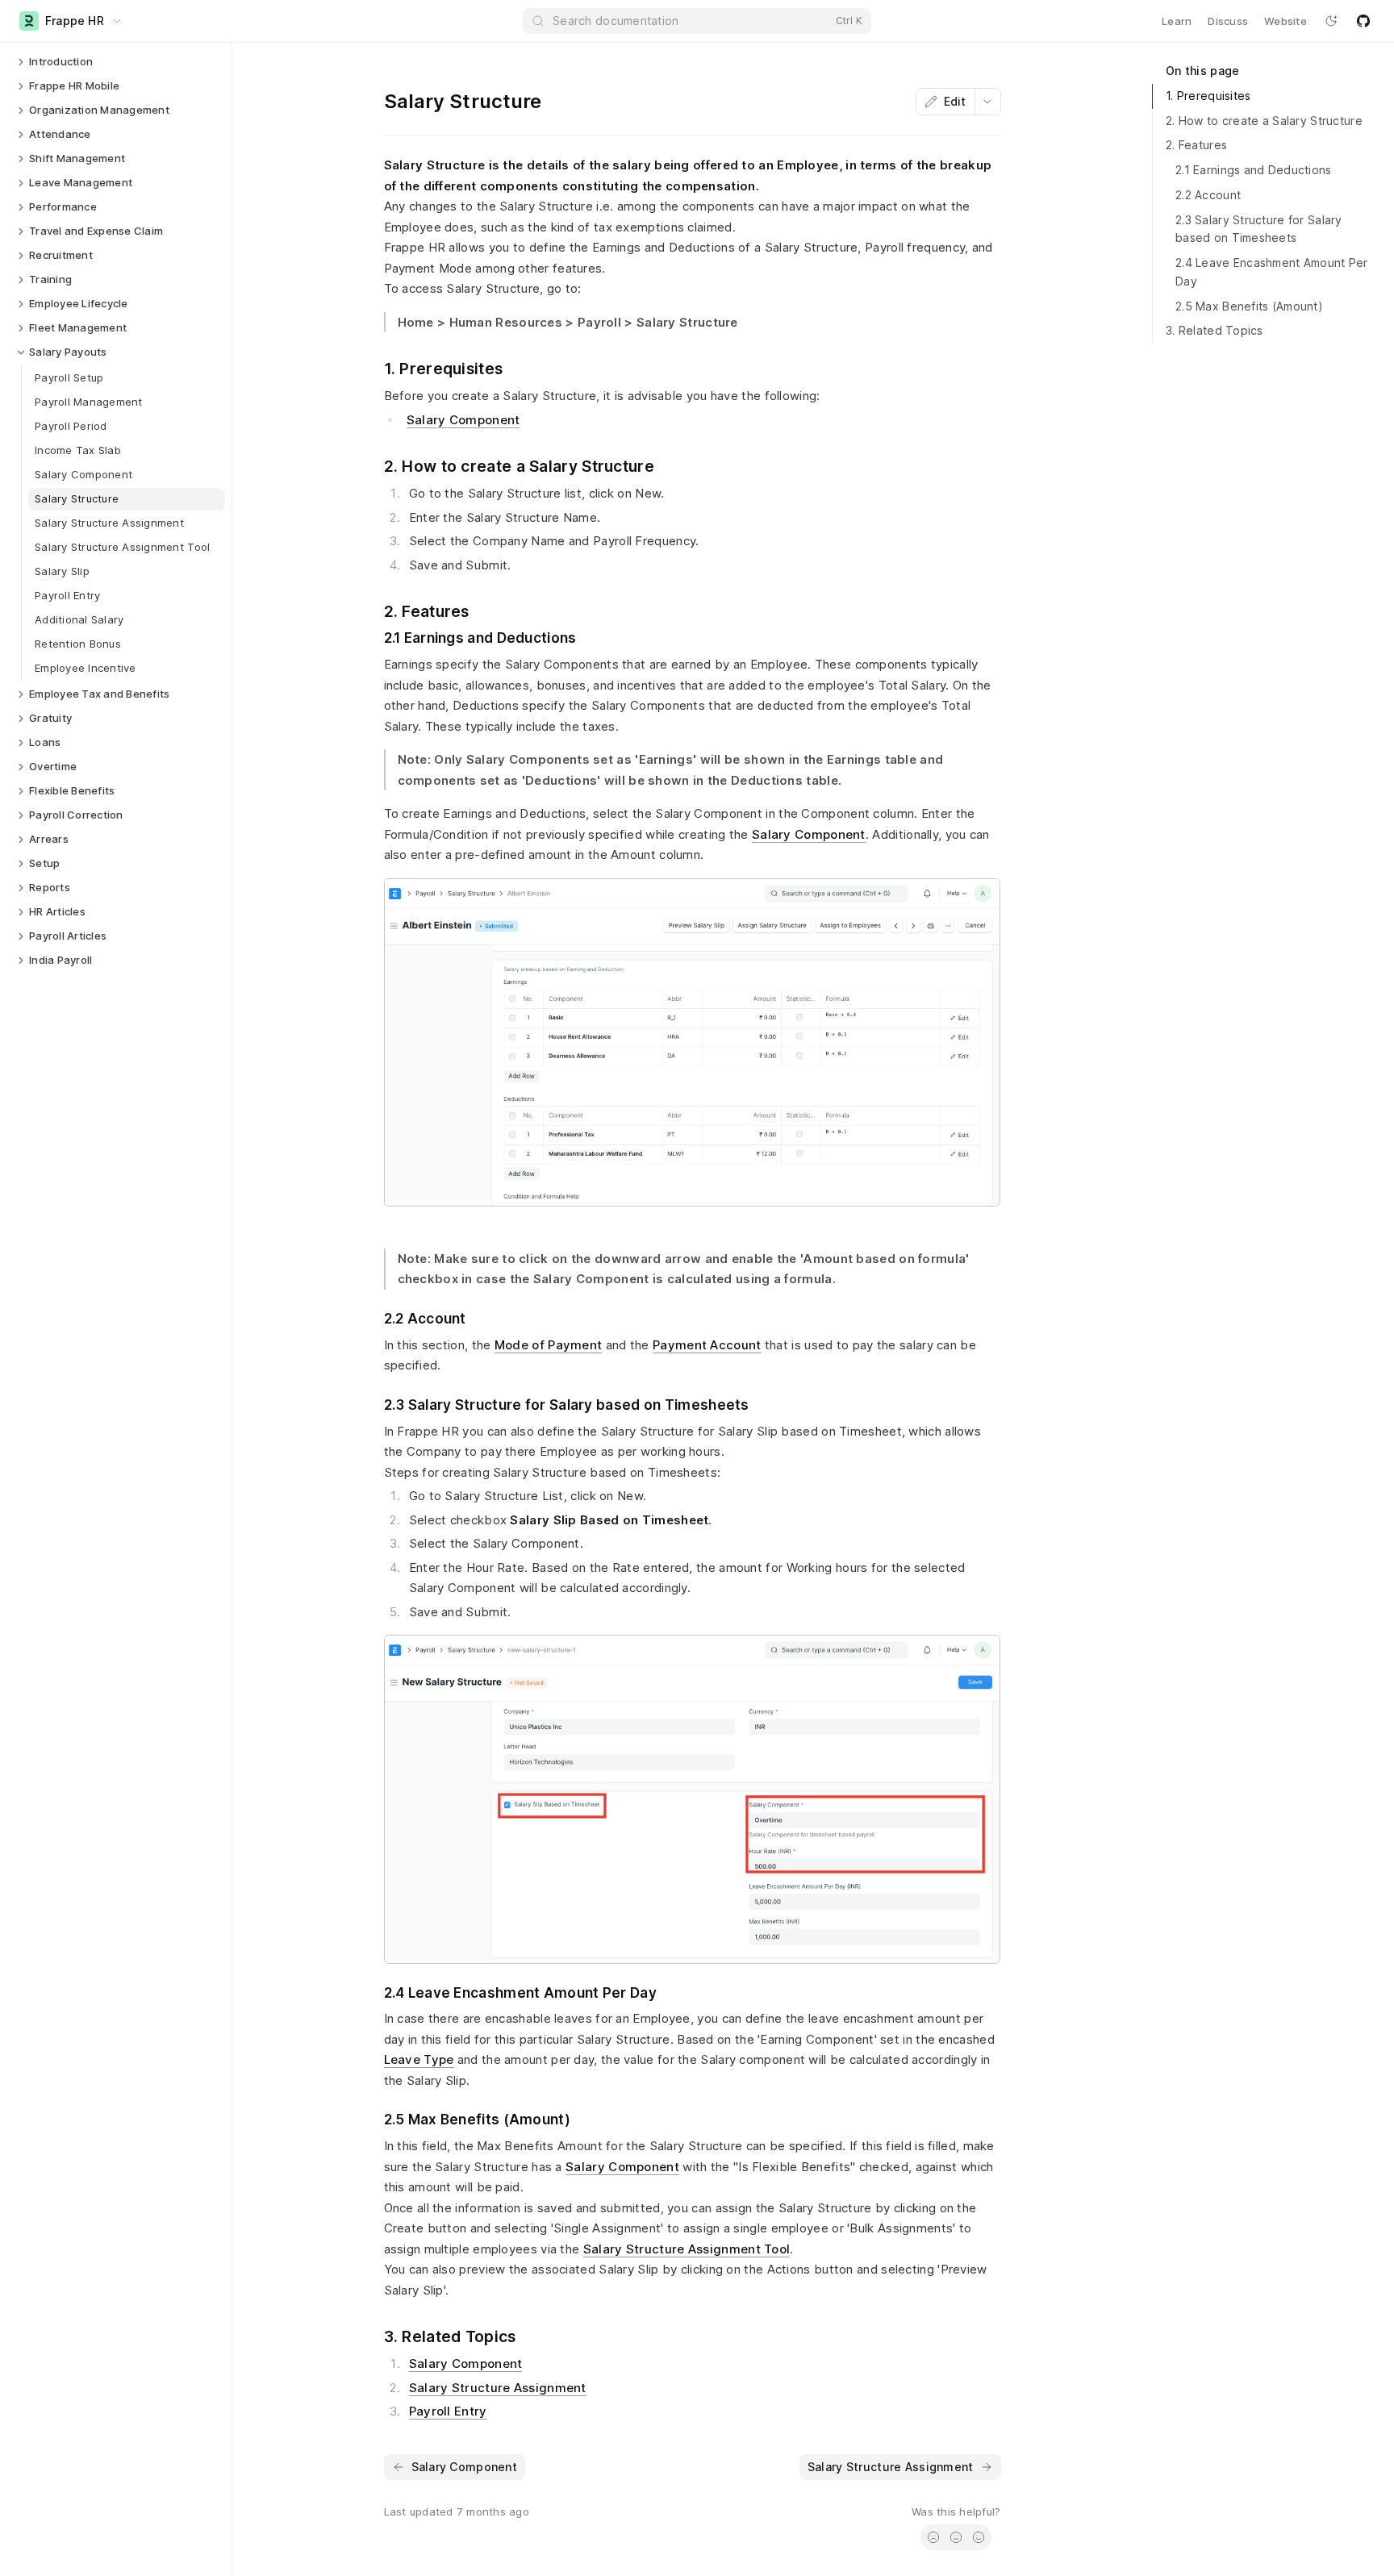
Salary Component (463, 420)
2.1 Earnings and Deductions (1254, 170)
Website (1285, 21)
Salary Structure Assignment (498, 2388)
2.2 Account (1208, 195)
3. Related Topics (1215, 330)
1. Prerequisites (1208, 96)
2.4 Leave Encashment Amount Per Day (1272, 272)
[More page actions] (987, 102)
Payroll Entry (448, 2411)
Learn (1177, 21)
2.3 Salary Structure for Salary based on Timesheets (1259, 229)
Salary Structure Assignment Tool (687, 2249)
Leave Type (419, 2059)
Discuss (1228, 21)
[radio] (933, 2537)
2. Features (1196, 145)
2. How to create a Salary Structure (1264, 121)
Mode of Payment (549, 1345)
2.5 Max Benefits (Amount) (1249, 306)
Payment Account (707, 1345)
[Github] (1363, 21)
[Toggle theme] (1331, 21)
